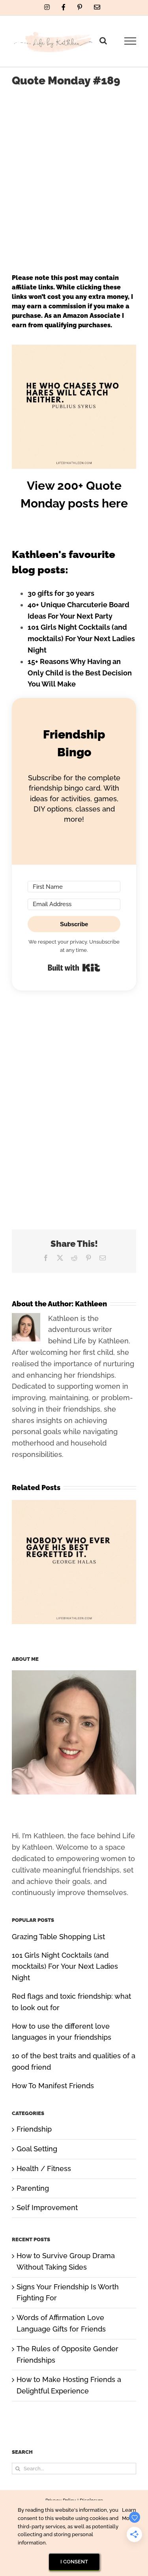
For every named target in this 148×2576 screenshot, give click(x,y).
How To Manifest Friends (53, 2086)
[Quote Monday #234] (74, 1504)
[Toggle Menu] (130, 41)
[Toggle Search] (103, 41)
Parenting (33, 2188)
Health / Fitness (44, 2168)
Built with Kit (74, 968)
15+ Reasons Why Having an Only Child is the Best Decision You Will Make (80, 673)
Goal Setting (37, 2149)
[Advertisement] (74, 173)
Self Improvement (47, 2208)
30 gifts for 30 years (61, 593)
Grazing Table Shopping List (58, 1937)
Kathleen (91, 1304)
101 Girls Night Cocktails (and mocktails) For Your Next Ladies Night (81, 639)
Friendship (34, 2129)
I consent (74, 2562)
